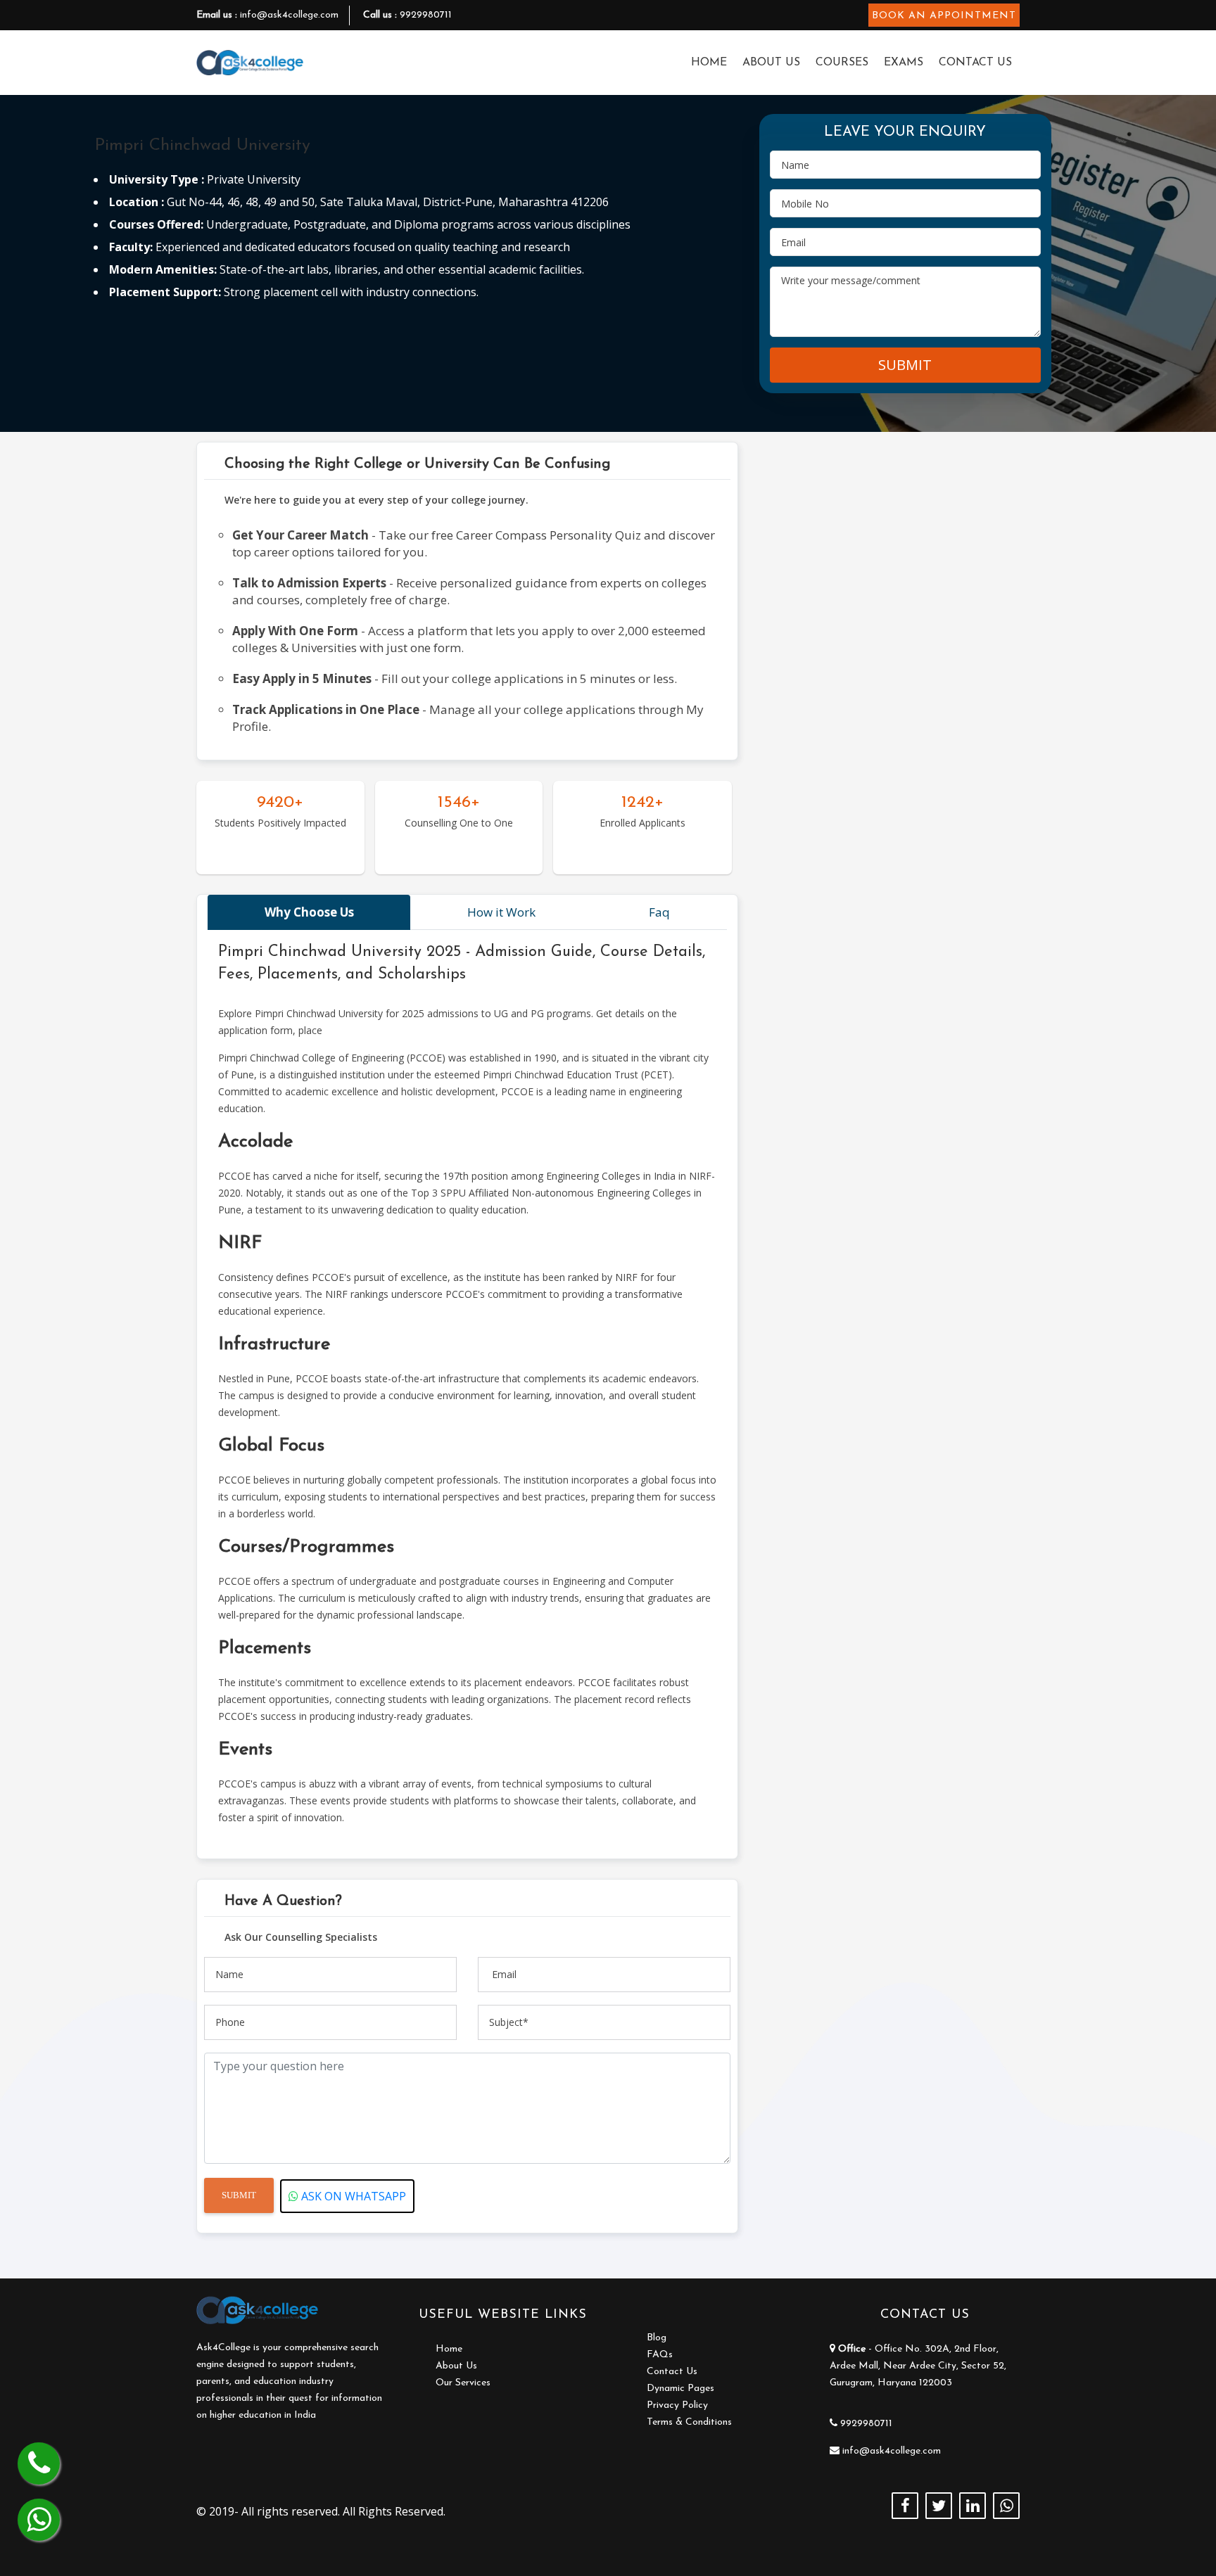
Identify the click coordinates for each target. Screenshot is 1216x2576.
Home (709, 63)
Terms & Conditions (689, 2422)
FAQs (660, 2355)
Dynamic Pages (680, 2389)
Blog (657, 2338)
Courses (842, 63)
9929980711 (426, 15)
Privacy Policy (677, 2405)
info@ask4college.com (289, 15)
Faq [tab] (659, 912)
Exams (904, 63)
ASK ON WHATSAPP (352, 2196)
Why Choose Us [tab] (309, 912)
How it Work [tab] (501, 912)
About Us (771, 63)
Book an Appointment (944, 16)
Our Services (463, 2383)
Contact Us (975, 63)
